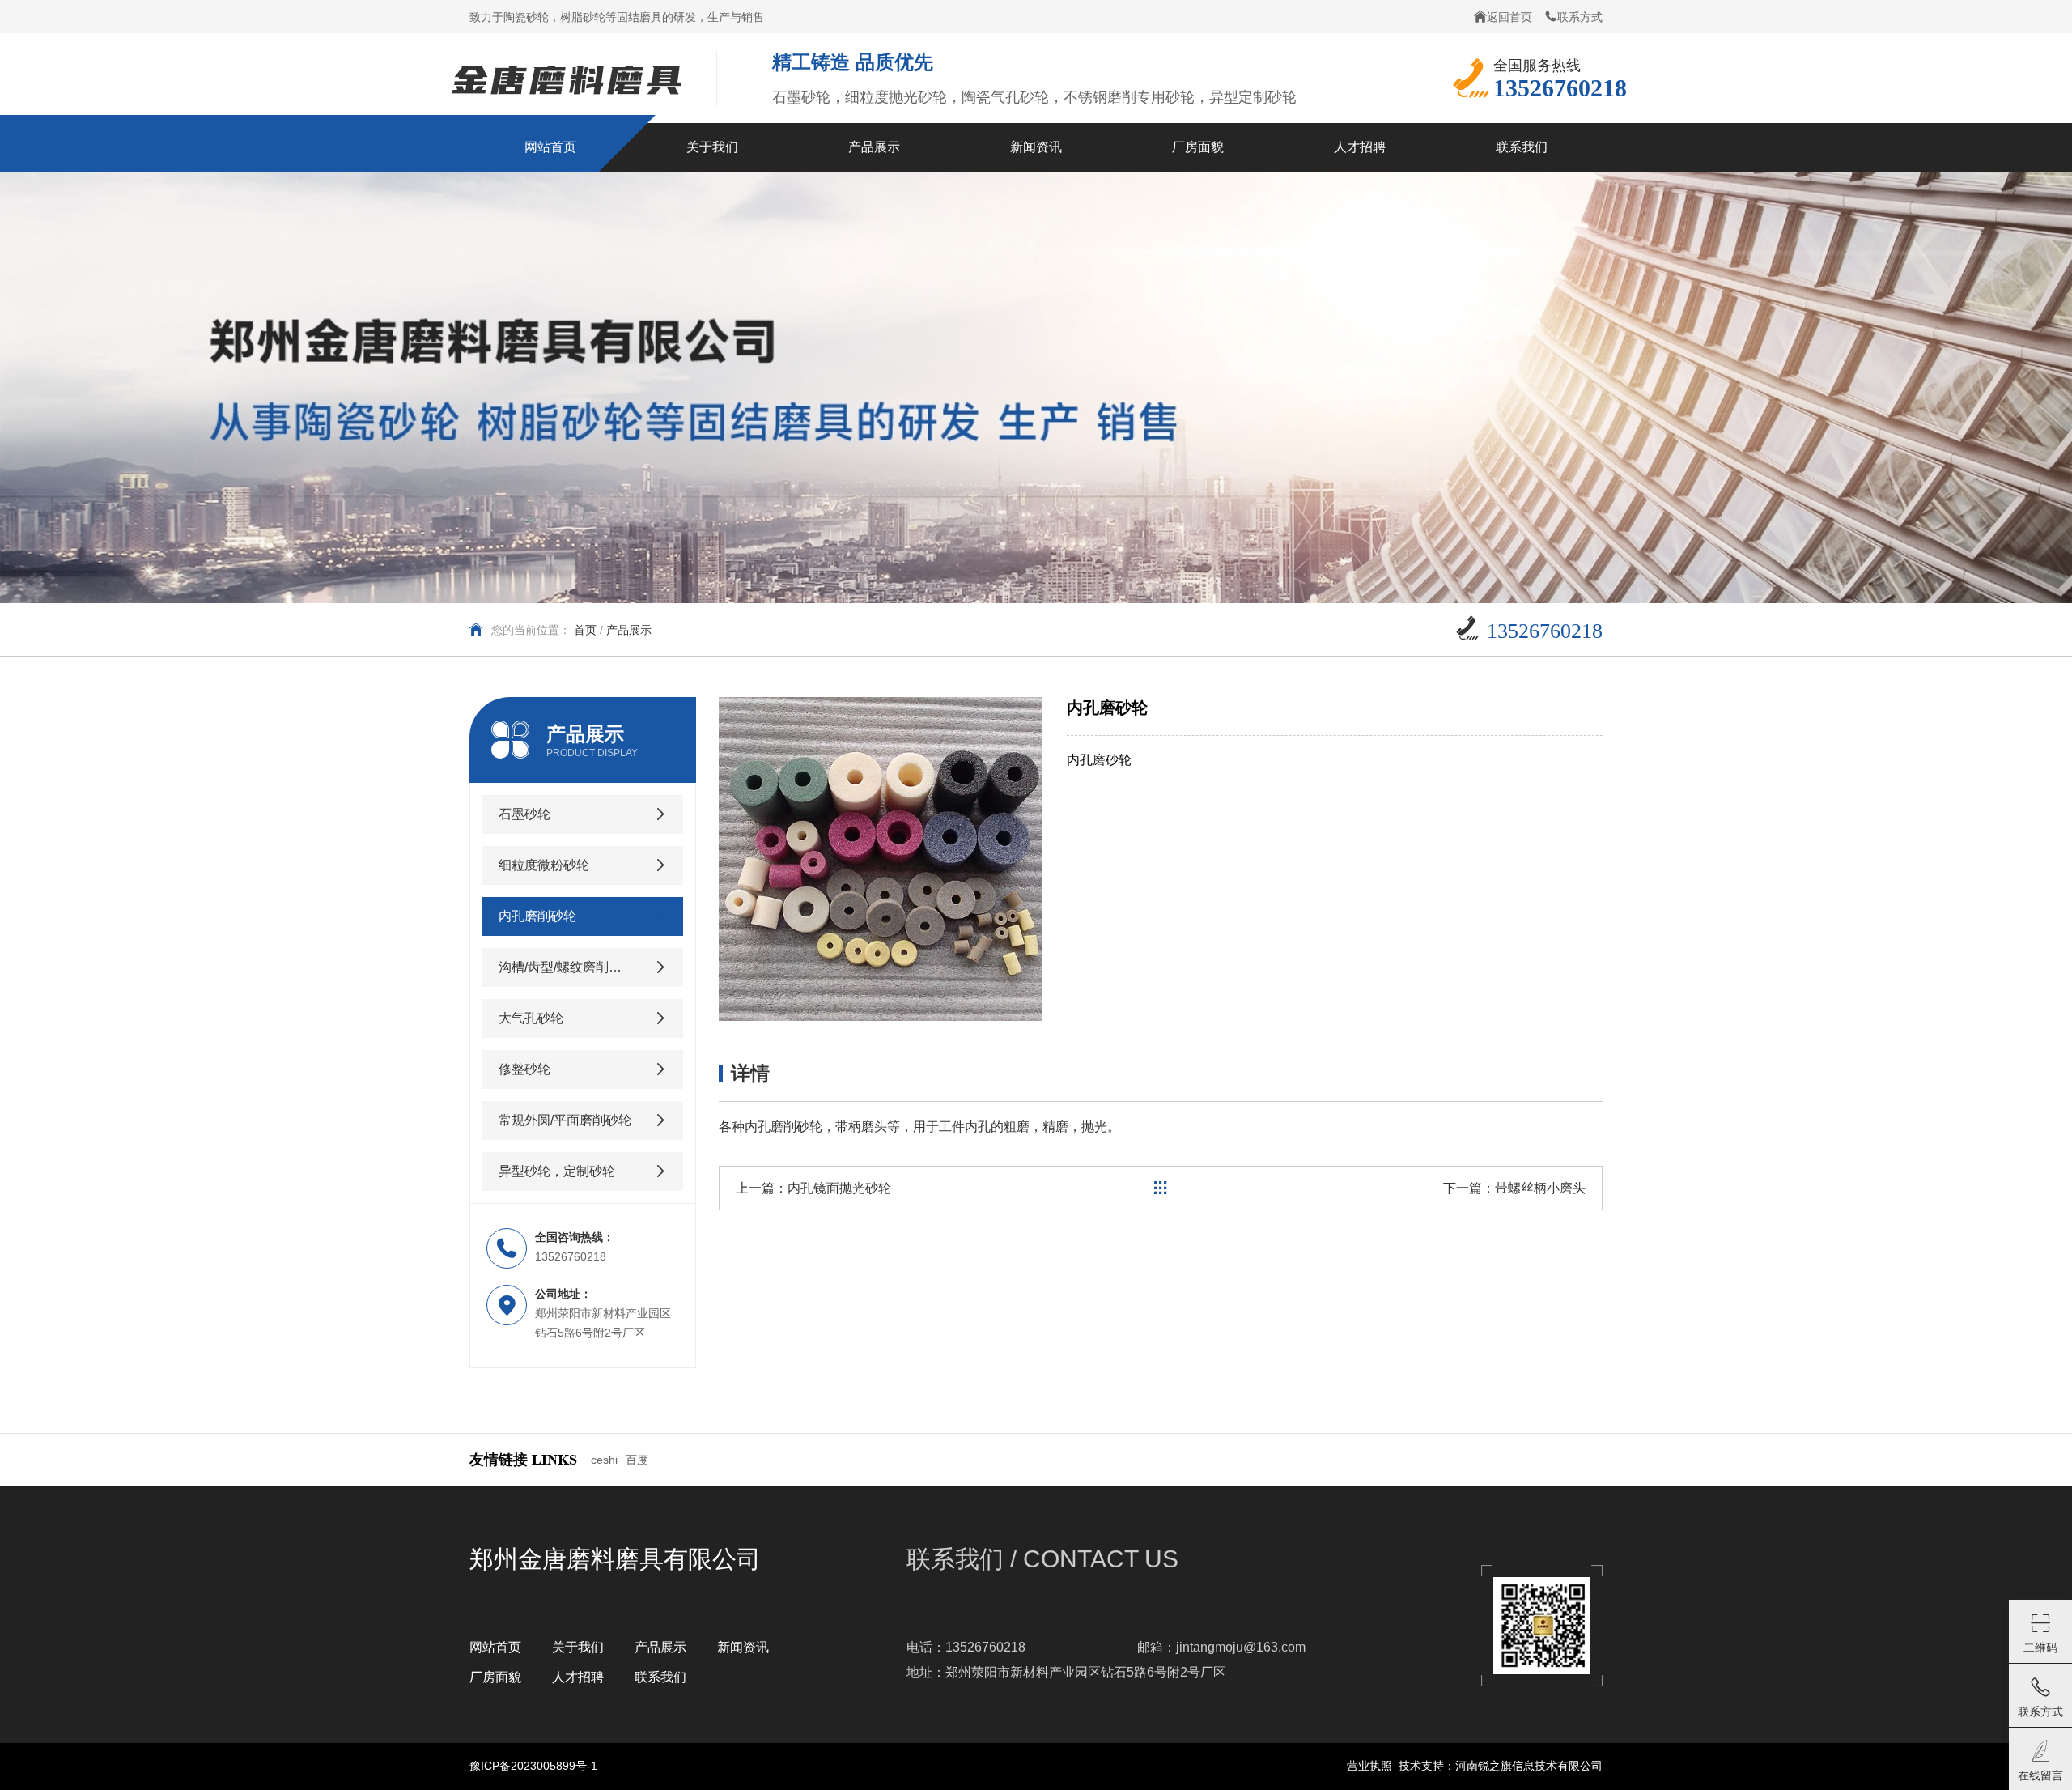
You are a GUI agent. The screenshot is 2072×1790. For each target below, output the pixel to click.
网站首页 (495, 1647)
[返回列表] (1161, 1188)
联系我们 (660, 1677)
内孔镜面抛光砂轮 (839, 1188)
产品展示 (660, 1647)
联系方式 (1580, 17)
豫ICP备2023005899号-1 (533, 1766)
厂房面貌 (495, 1677)
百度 (637, 1460)
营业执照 (1369, 1766)
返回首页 (1509, 17)
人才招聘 (578, 1677)
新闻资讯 (743, 1647)
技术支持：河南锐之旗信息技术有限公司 (1501, 1766)
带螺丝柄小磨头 (1540, 1188)
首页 (585, 630)
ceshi (604, 1460)
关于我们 (578, 1647)
